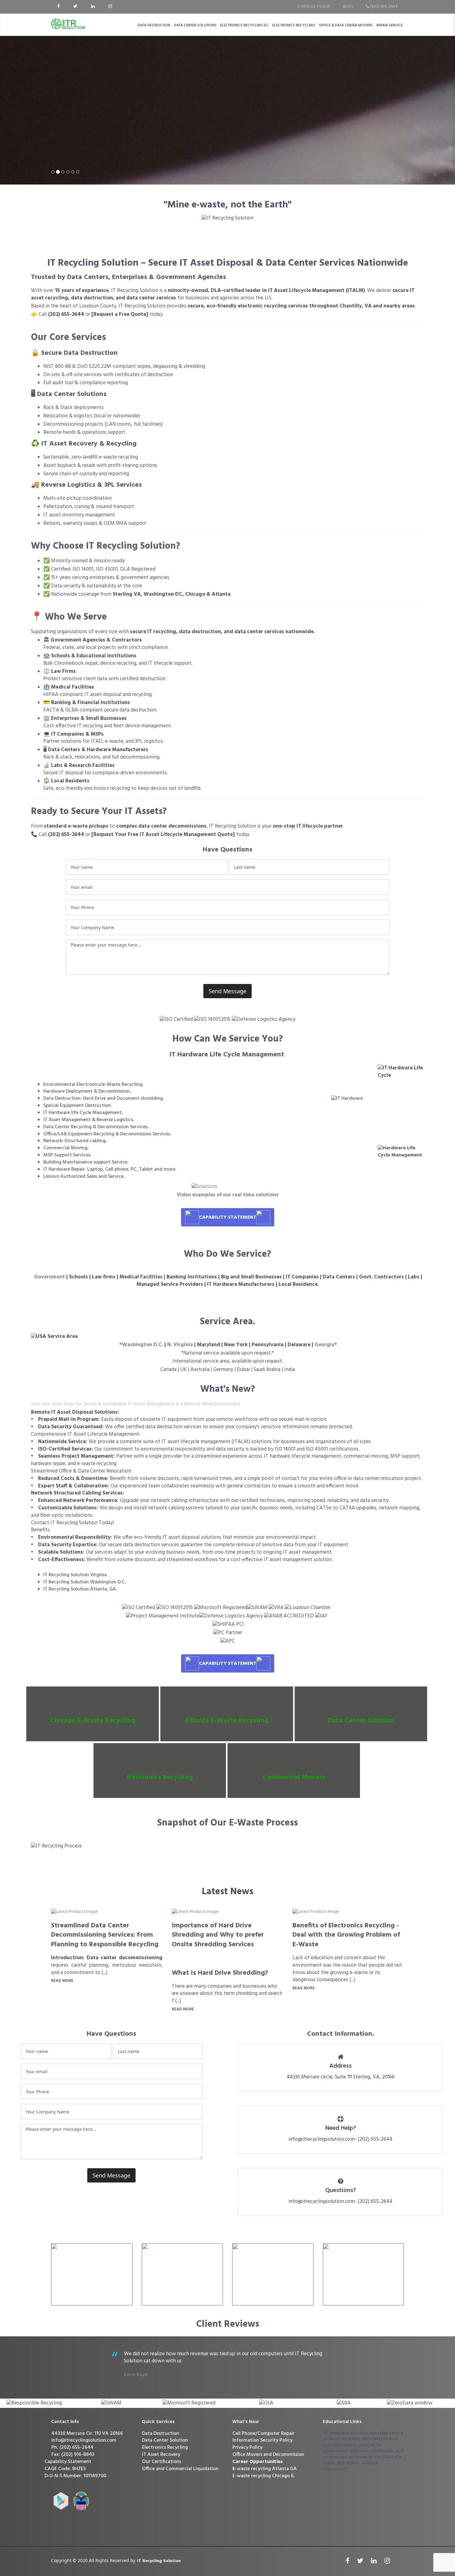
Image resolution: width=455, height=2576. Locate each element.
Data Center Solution (165, 2440)
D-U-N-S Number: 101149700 (75, 2476)
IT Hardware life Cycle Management (82, 1113)
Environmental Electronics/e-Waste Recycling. (93, 1085)
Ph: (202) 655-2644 (72, 2448)
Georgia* (326, 1345)
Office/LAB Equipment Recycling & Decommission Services (107, 1134)
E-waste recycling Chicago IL (264, 2476)
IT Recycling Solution (159, 2561)
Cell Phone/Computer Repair (264, 2434)
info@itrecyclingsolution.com (84, 2440)
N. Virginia (180, 1345)
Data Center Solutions (195, 25)
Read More (62, 1981)
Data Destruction (154, 25)
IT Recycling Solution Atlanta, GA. (80, 1589)
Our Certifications (162, 2462)
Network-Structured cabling (74, 1141)
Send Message (227, 991)
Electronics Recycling (294, 25)
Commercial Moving (65, 1148)
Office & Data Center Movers (346, 25)
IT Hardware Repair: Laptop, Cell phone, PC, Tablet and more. (110, 1169)
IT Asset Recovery (161, 2455)
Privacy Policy (247, 2448)
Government (49, 1277)
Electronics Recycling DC (244, 25)
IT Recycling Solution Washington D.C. (84, 1582)
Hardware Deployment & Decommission (87, 1091)
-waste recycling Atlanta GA (265, 2469)
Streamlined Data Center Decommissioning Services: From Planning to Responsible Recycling (105, 1935)
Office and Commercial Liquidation (180, 2469)
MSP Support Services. (67, 1155)
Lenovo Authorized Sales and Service (83, 1177)
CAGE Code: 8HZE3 (65, 2469)
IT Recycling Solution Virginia (75, 1575)
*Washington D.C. (141, 1345)
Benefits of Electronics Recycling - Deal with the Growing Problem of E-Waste (346, 1935)
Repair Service (390, 25)
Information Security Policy (262, 2440)
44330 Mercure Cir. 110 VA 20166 (87, 2434)
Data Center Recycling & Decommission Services (95, 1127)
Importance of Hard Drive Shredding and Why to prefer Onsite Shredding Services (218, 1935)
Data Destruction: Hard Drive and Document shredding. (104, 1099)
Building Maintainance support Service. (86, 1162)
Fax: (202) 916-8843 (73, 2455)
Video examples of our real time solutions (228, 1195)
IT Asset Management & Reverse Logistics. (89, 1120)
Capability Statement (68, 2462)
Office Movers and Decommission (268, 2455)
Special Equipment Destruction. (78, 1106)
